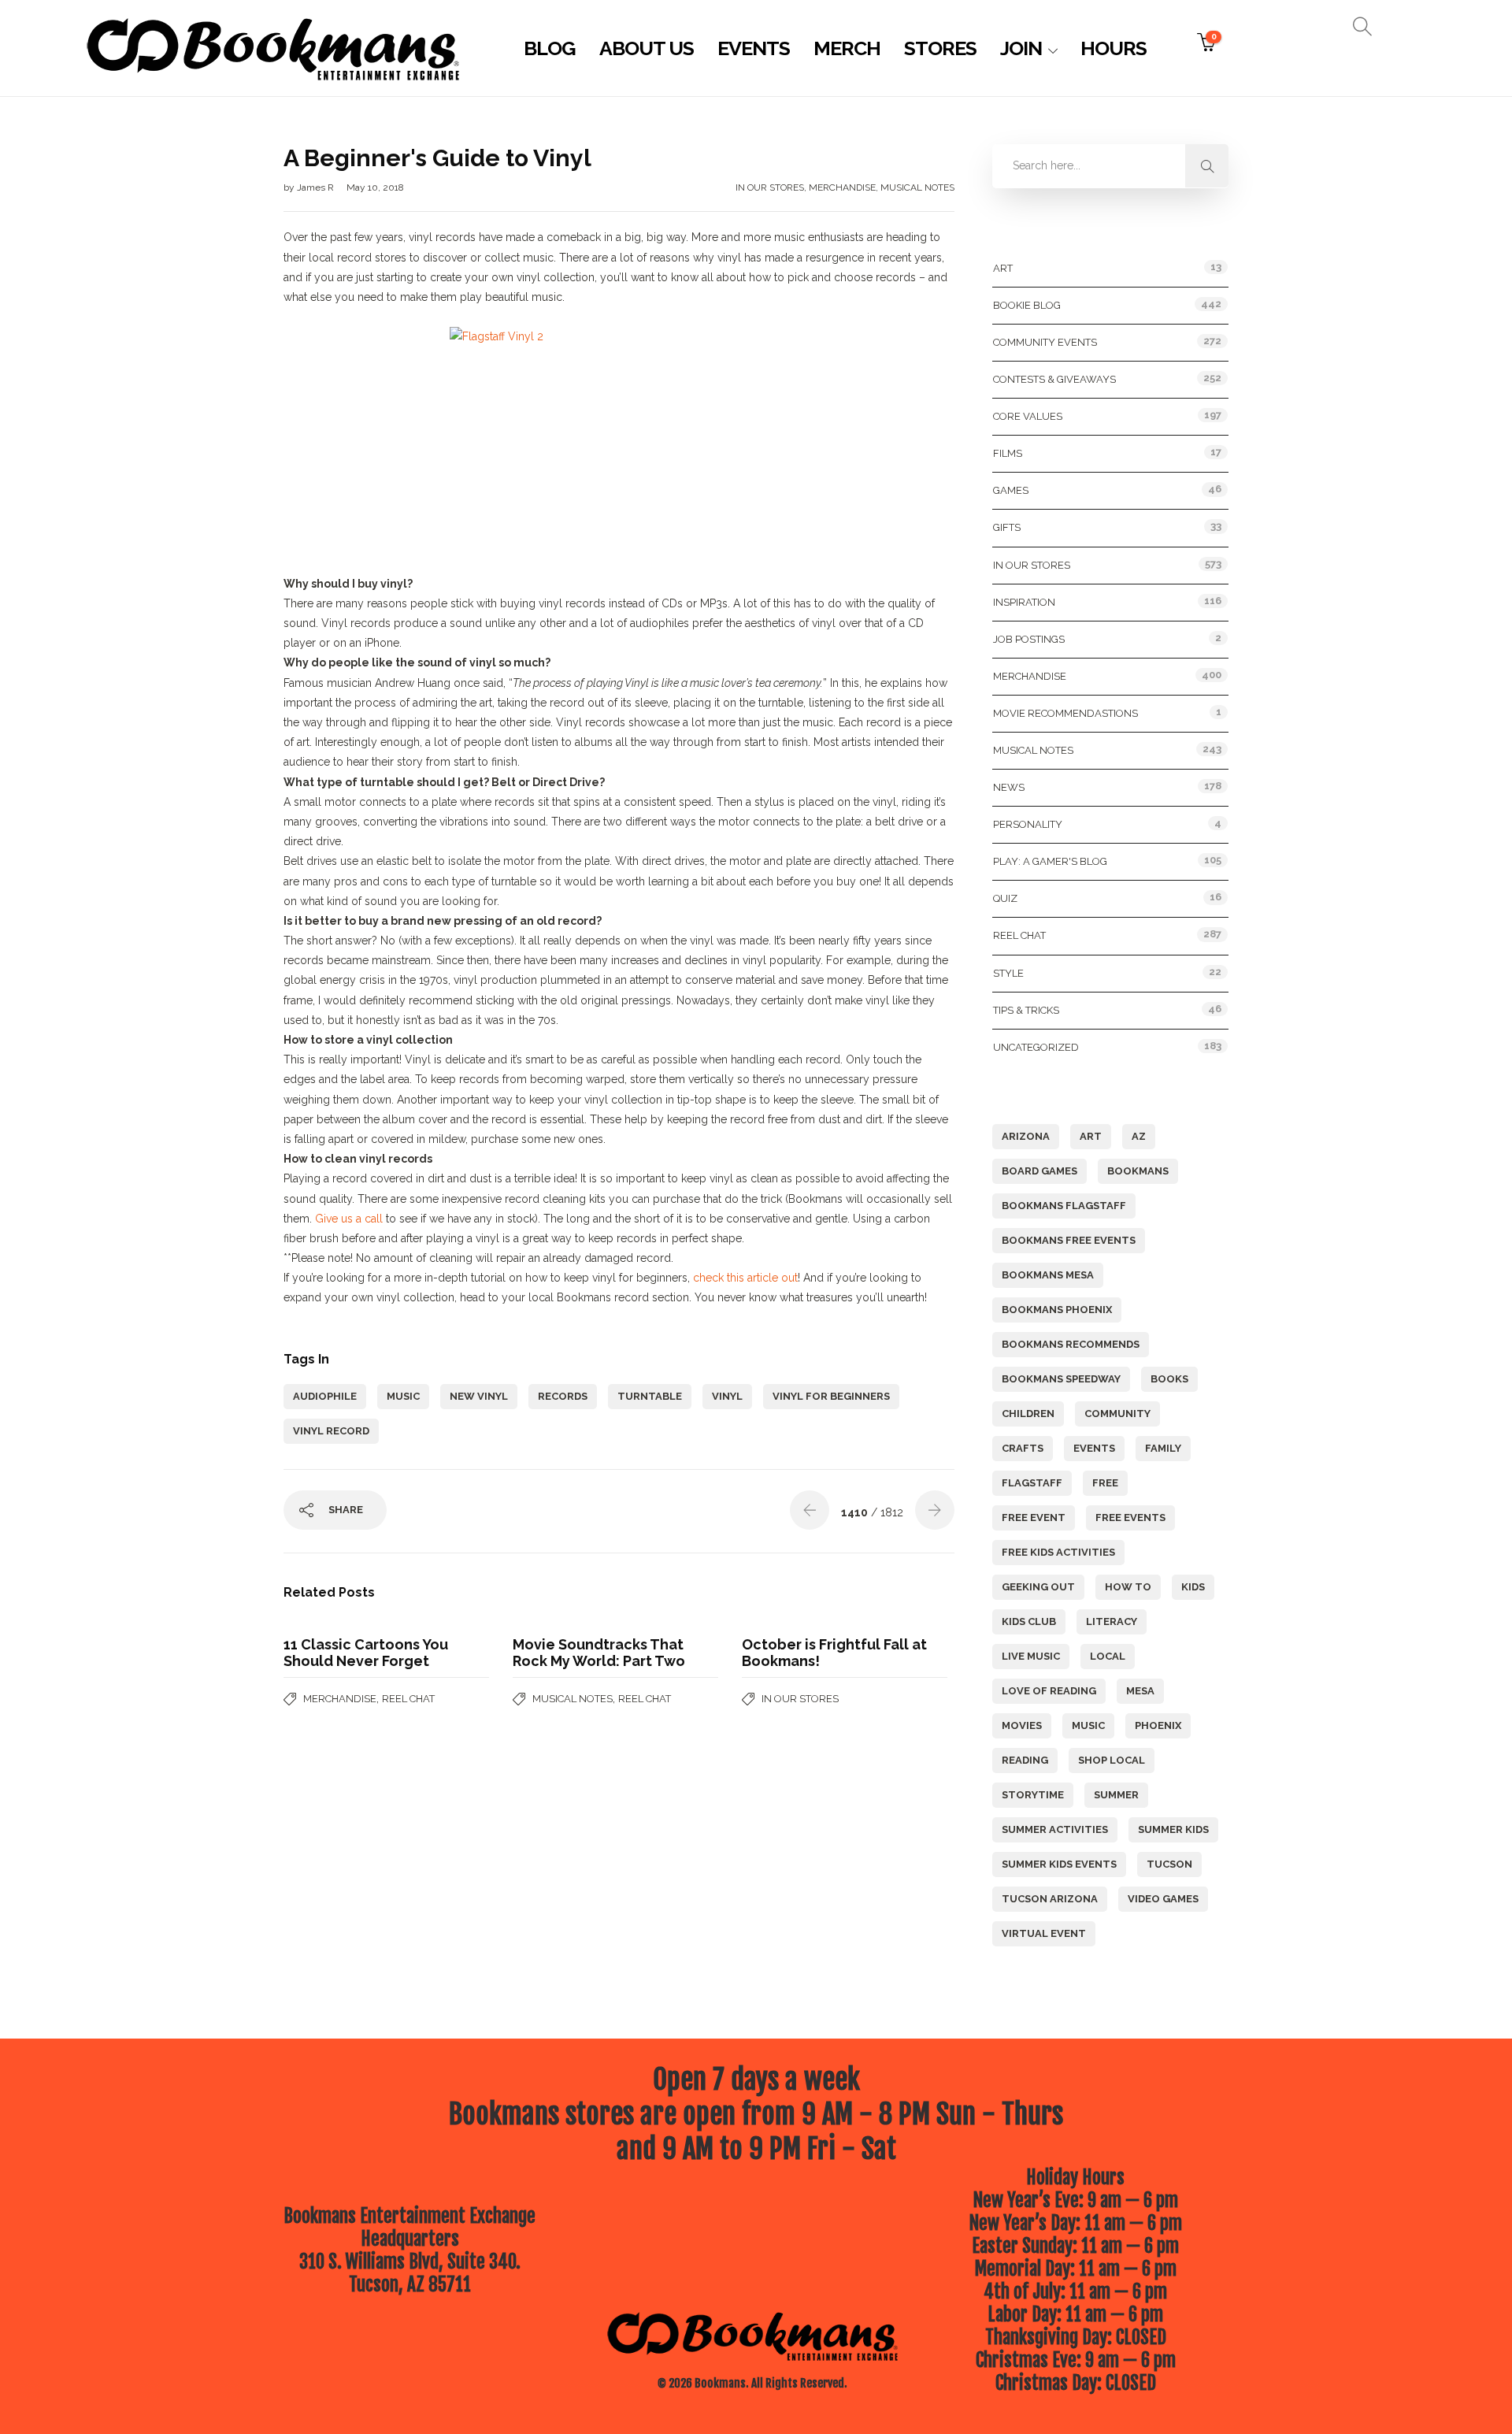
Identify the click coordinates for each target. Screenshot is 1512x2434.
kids (1193, 1587)
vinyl (727, 1396)
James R (317, 187)
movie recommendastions (1065, 713)
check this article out (745, 1278)
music (403, 1396)
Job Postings (1029, 639)
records (563, 1396)
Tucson (1169, 1864)
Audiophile (325, 1396)
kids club (1029, 1621)
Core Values (1028, 416)
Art (1003, 268)
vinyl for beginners (831, 1396)
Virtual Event (1044, 1933)
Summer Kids (1173, 1829)
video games (1163, 1899)
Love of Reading (1049, 1691)
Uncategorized (1036, 1047)
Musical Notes (917, 187)
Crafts (1023, 1448)
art (1091, 1136)
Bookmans (1138, 1171)
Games (1011, 490)
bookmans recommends (1071, 1344)
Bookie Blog (1027, 305)
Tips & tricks (1026, 1010)
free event (1034, 1518)
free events (1130, 1518)
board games (1039, 1171)
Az (1139, 1136)
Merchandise (842, 187)
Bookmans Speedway (1061, 1379)
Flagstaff (1032, 1483)
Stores (940, 48)
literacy (1112, 1621)
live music (1031, 1656)
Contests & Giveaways (1054, 379)
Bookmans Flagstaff (1064, 1206)
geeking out (1038, 1587)
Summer (1116, 1795)
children (1028, 1414)
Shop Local (1112, 1760)
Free (1105, 1483)
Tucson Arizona (1050, 1899)
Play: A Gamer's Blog (1050, 861)
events (1094, 1448)
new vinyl (479, 1396)
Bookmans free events (1069, 1240)
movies (1022, 1725)
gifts (1007, 527)
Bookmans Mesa (1048, 1275)
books (1169, 1379)
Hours (1114, 48)
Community (1117, 1414)
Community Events (1045, 342)
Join (1021, 48)
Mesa (1140, 1691)
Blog (550, 48)
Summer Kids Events (1059, 1864)
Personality (1028, 824)
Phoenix (1158, 1725)
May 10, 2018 (375, 187)
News (1009, 787)
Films (1008, 453)
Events (754, 48)
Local (1108, 1656)
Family (1163, 1448)
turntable (650, 1396)
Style (1008, 973)
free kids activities (1058, 1552)
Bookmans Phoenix (1057, 1310)
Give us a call (349, 1219)
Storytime (1033, 1795)
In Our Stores (770, 187)
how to (1128, 1587)
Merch (847, 48)
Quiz (1005, 898)
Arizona (1026, 1136)
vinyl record (331, 1431)
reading (1025, 1760)
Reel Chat (408, 1699)
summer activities (1055, 1829)
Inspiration (1024, 602)
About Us (647, 48)
